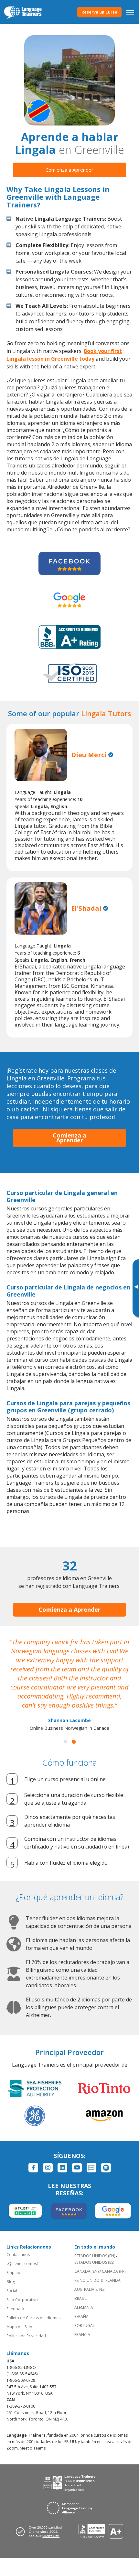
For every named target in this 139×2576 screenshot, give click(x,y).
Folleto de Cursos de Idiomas (33, 2318)
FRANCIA (82, 2335)
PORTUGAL (85, 2325)
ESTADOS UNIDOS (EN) (95, 2256)
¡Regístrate (22, 1070)
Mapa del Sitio (19, 2327)
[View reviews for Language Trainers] (101, 2531)
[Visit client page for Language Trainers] (41, 2531)
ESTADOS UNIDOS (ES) (94, 2262)
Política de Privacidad (26, 2336)
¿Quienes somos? (22, 2264)
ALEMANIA (84, 2307)
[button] (65, 1742)
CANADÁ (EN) (86, 2271)
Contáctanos (18, 2255)
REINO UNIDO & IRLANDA (97, 2280)
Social (12, 2291)
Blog (11, 2282)
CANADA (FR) (114, 2271)
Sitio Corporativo (22, 2300)
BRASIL (80, 2298)
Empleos (14, 2273)
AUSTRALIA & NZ (90, 2289)
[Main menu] (130, 12)
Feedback (15, 2309)
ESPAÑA (81, 2316)
